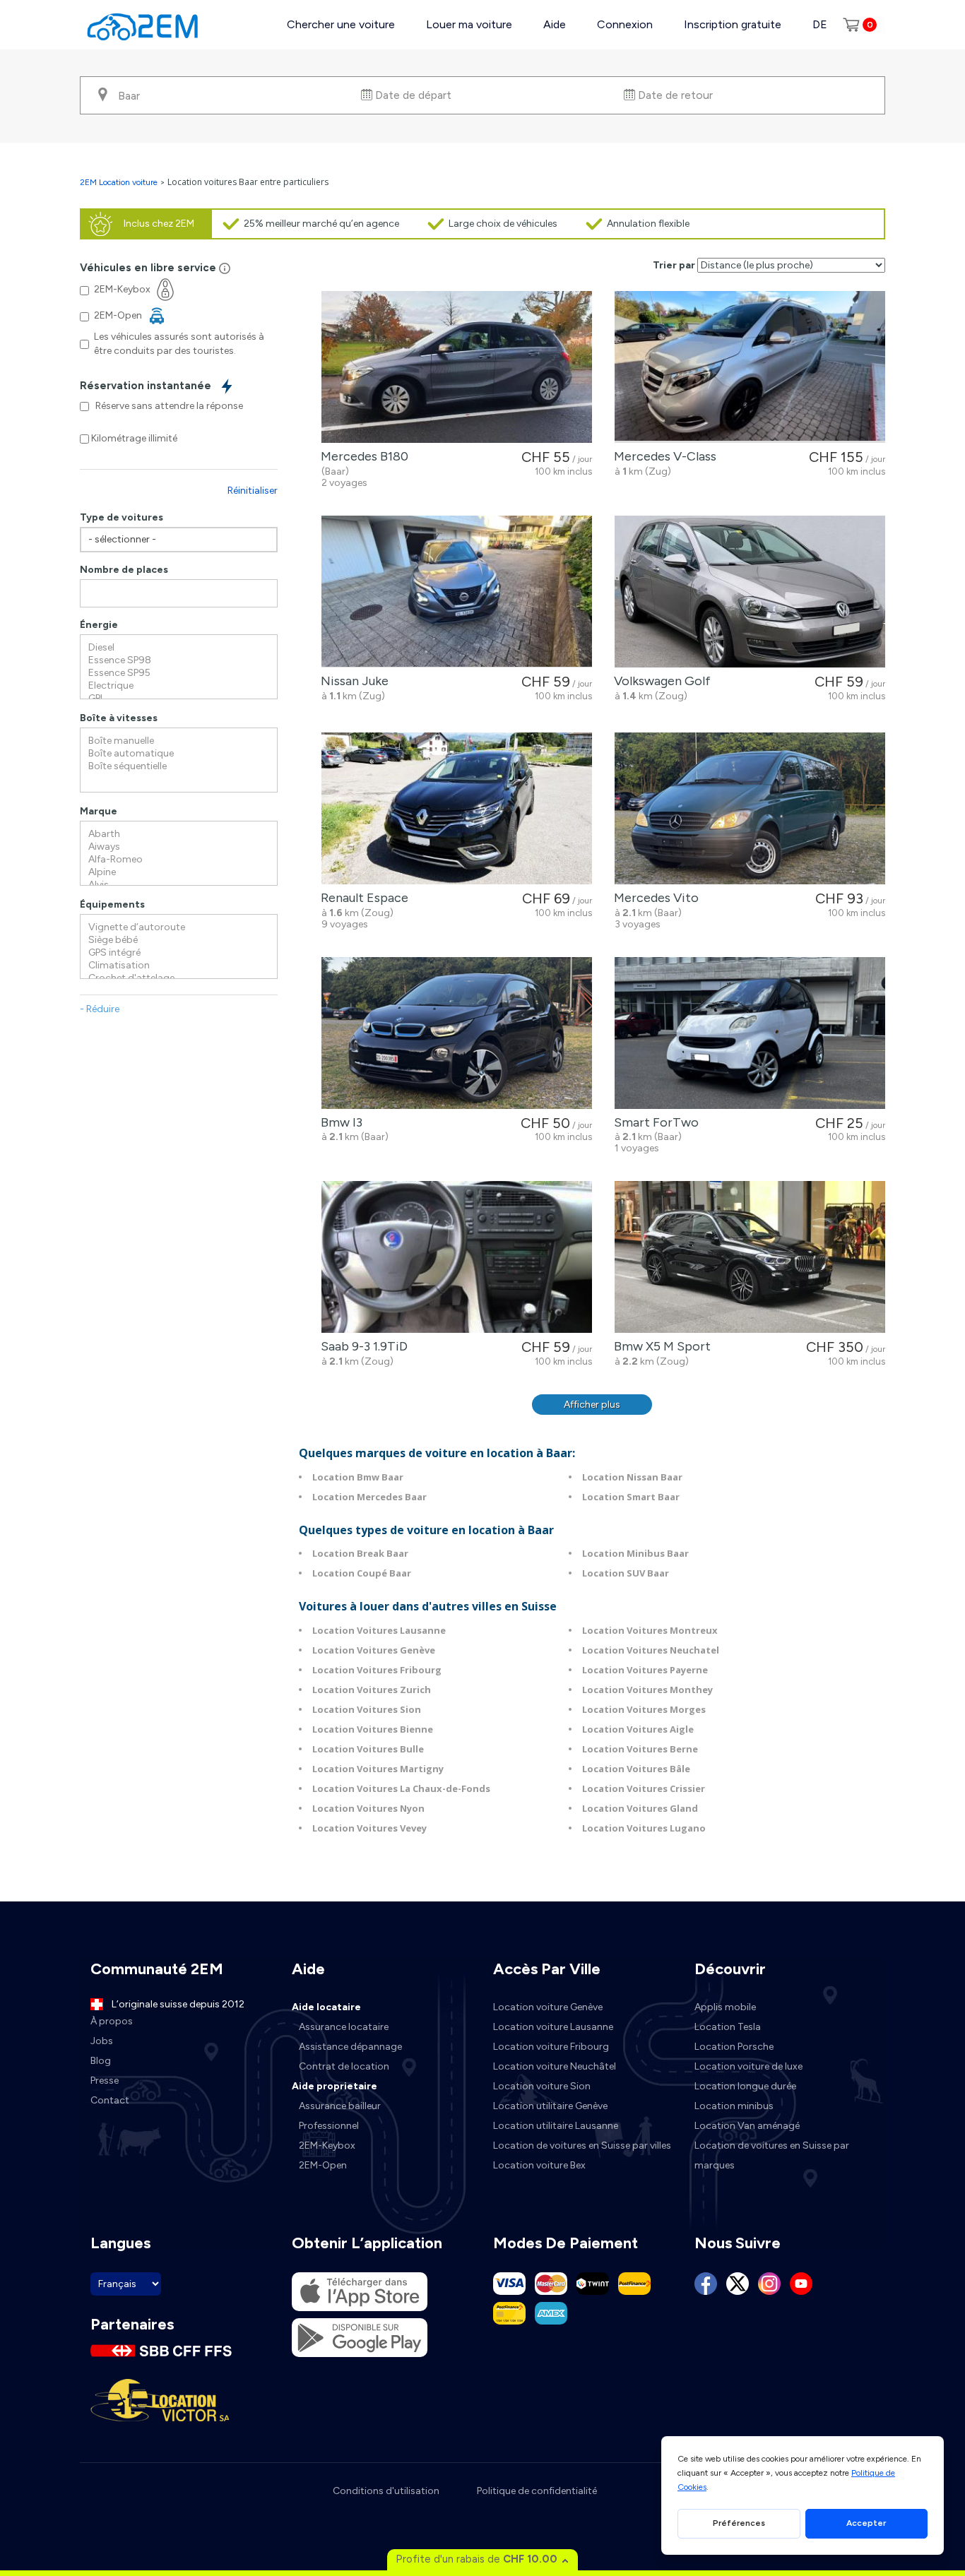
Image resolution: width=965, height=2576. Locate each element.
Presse (105, 2081)
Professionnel (329, 2126)
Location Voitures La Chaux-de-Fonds (401, 1788)
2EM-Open (323, 2165)
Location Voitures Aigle (638, 1729)
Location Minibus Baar (635, 1553)
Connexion (625, 24)
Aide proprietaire (335, 2086)
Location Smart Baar (631, 1497)
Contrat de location (344, 2066)
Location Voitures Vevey (369, 1828)
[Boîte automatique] (179, 754)
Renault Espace (362, 898)
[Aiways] (179, 847)
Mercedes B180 (362, 456)
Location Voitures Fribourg (377, 1670)
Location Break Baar (360, 1553)
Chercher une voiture (341, 24)
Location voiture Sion (542, 2086)
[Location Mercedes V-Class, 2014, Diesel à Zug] (750, 367)
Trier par (674, 265)
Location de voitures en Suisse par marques (772, 2155)
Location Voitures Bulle (368, 1749)
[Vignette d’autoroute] (179, 927)
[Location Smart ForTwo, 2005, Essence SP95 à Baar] (750, 1033)
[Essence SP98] (179, 660)
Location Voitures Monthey (647, 1690)
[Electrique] (179, 686)
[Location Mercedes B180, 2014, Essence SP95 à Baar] (457, 367)
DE (820, 24)
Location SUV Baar (626, 1573)
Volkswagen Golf (659, 681)
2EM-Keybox (327, 2145)
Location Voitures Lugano (644, 1828)
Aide (555, 24)
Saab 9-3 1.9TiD (361, 1346)
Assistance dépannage (350, 2047)
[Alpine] (179, 872)
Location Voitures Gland (640, 1808)
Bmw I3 (339, 1122)
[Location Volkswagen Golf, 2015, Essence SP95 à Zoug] (750, 592)
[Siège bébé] (179, 940)
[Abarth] (179, 834)
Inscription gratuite (733, 24)
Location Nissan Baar (632, 1477)
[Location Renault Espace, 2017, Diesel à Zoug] (457, 808)
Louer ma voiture (469, 24)
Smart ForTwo (653, 1122)
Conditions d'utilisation (386, 2491)
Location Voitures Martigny (378, 1769)
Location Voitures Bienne (373, 1729)
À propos (112, 2021)
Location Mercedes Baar (369, 1497)
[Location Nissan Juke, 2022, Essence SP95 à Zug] (457, 592)
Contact (110, 2100)
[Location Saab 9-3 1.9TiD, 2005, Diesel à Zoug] (457, 1257)
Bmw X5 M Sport (659, 1346)
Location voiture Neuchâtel (555, 2066)
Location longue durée (745, 2086)
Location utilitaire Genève (550, 2106)
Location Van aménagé (747, 2126)
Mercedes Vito (653, 898)
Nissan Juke (352, 681)
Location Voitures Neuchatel (651, 1650)
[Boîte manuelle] (179, 741)
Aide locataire (326, 2007)
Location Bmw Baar (358, 1477)
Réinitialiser (253, 491)
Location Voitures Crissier (644, 1788)
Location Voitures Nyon (368, 1808)
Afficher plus (592, 1405)
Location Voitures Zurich (372, 1690)
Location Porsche (734, 2047)
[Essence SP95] (179, 673)
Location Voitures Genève (374, 1650)
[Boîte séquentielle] (179, 766)
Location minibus (734, 2106)
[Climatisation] (179, 966)
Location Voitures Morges (644, 1709)
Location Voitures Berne (640, 1749)
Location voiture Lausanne (553, 2027)
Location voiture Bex (539, 2165)
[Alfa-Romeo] (179, 860)
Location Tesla (728, 2027)
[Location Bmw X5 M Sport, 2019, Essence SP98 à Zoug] (750, 1257)
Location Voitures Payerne (645, 1670)
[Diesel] (179, 648)
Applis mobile (725, 2007)
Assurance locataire (344, 2027)
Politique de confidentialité (537, 2491)
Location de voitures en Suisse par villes (582, 2145)
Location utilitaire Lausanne (556, 2126)
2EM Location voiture (120, 182)
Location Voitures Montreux (650, 1630)
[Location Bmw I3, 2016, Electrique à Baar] (457, 1033)
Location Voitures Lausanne (379, 1630)
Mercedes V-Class (662, 456)
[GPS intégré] (179, 953)
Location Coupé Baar (362, 1573)
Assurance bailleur (340, 2106)
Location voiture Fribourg (551, 2047)
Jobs (102, 2041)
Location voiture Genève (548, 2007)
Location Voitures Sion (367, 1709)
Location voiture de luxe (748, 2066)
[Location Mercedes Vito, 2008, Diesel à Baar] (750, 808)
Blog (101, 2061)
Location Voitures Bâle (636, 1769)
